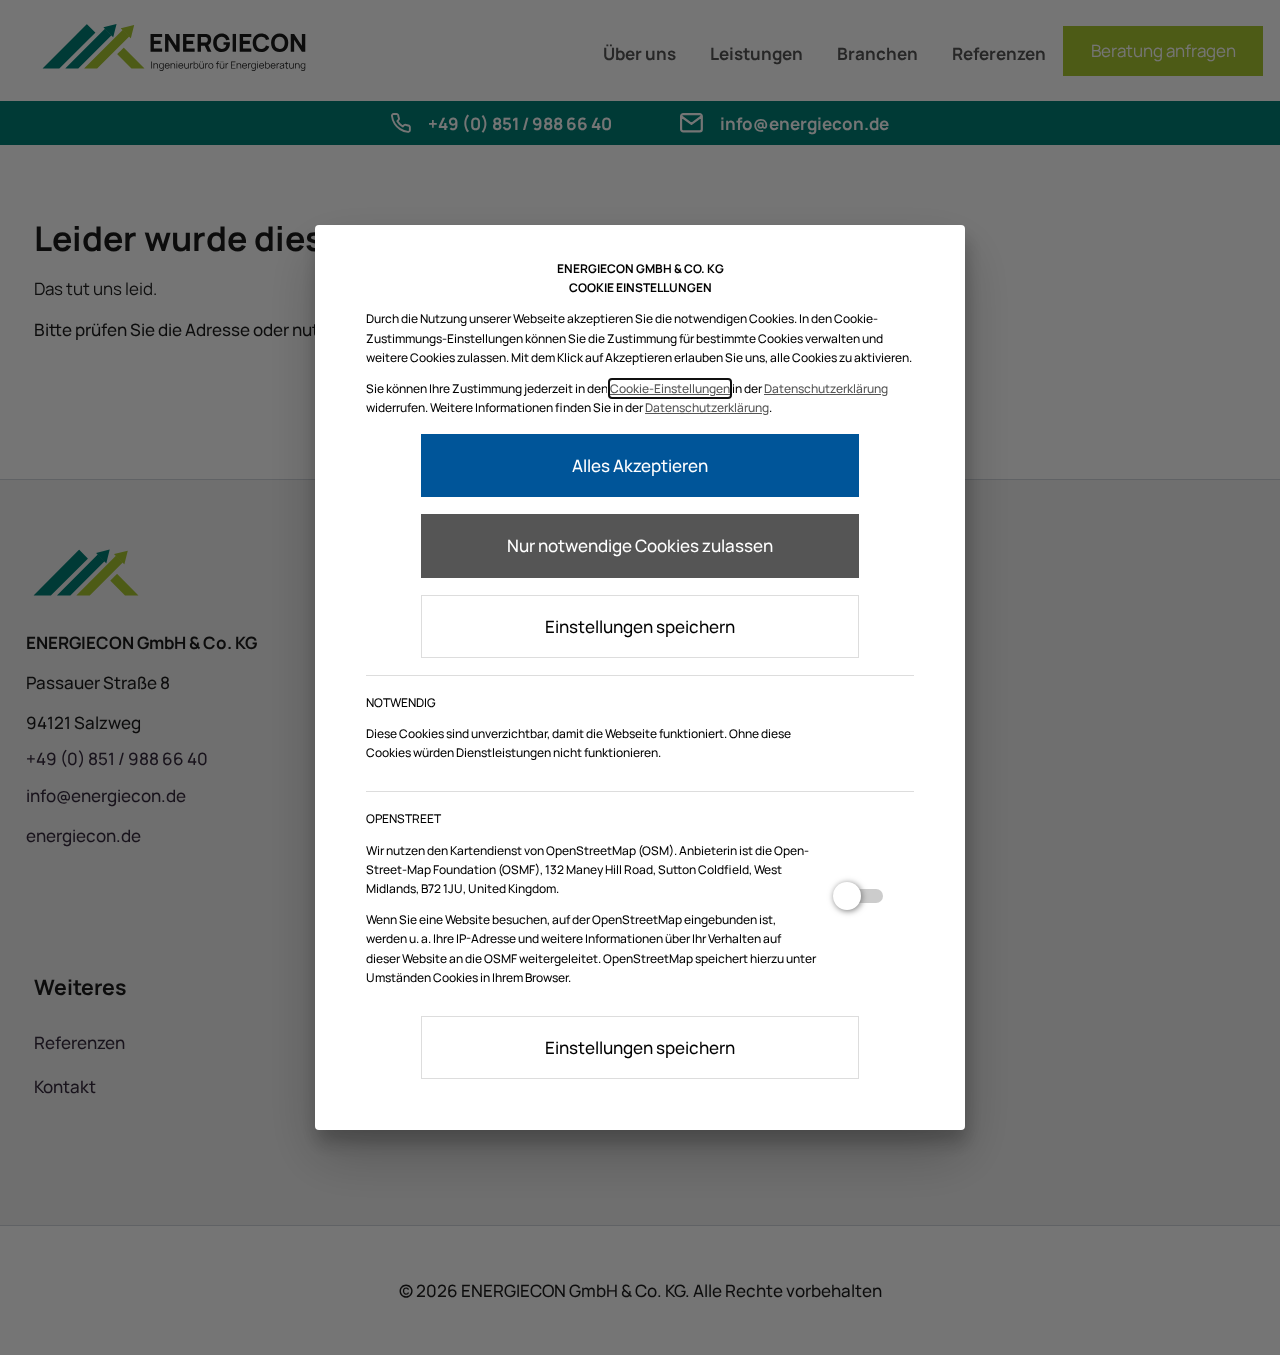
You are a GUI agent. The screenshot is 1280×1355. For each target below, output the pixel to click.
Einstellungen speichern (640, 626)
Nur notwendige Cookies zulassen (640, 545)
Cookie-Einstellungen (670, 388)
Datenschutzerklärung (826, 388)
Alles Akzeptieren (640, 465)
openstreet (858, 904)
